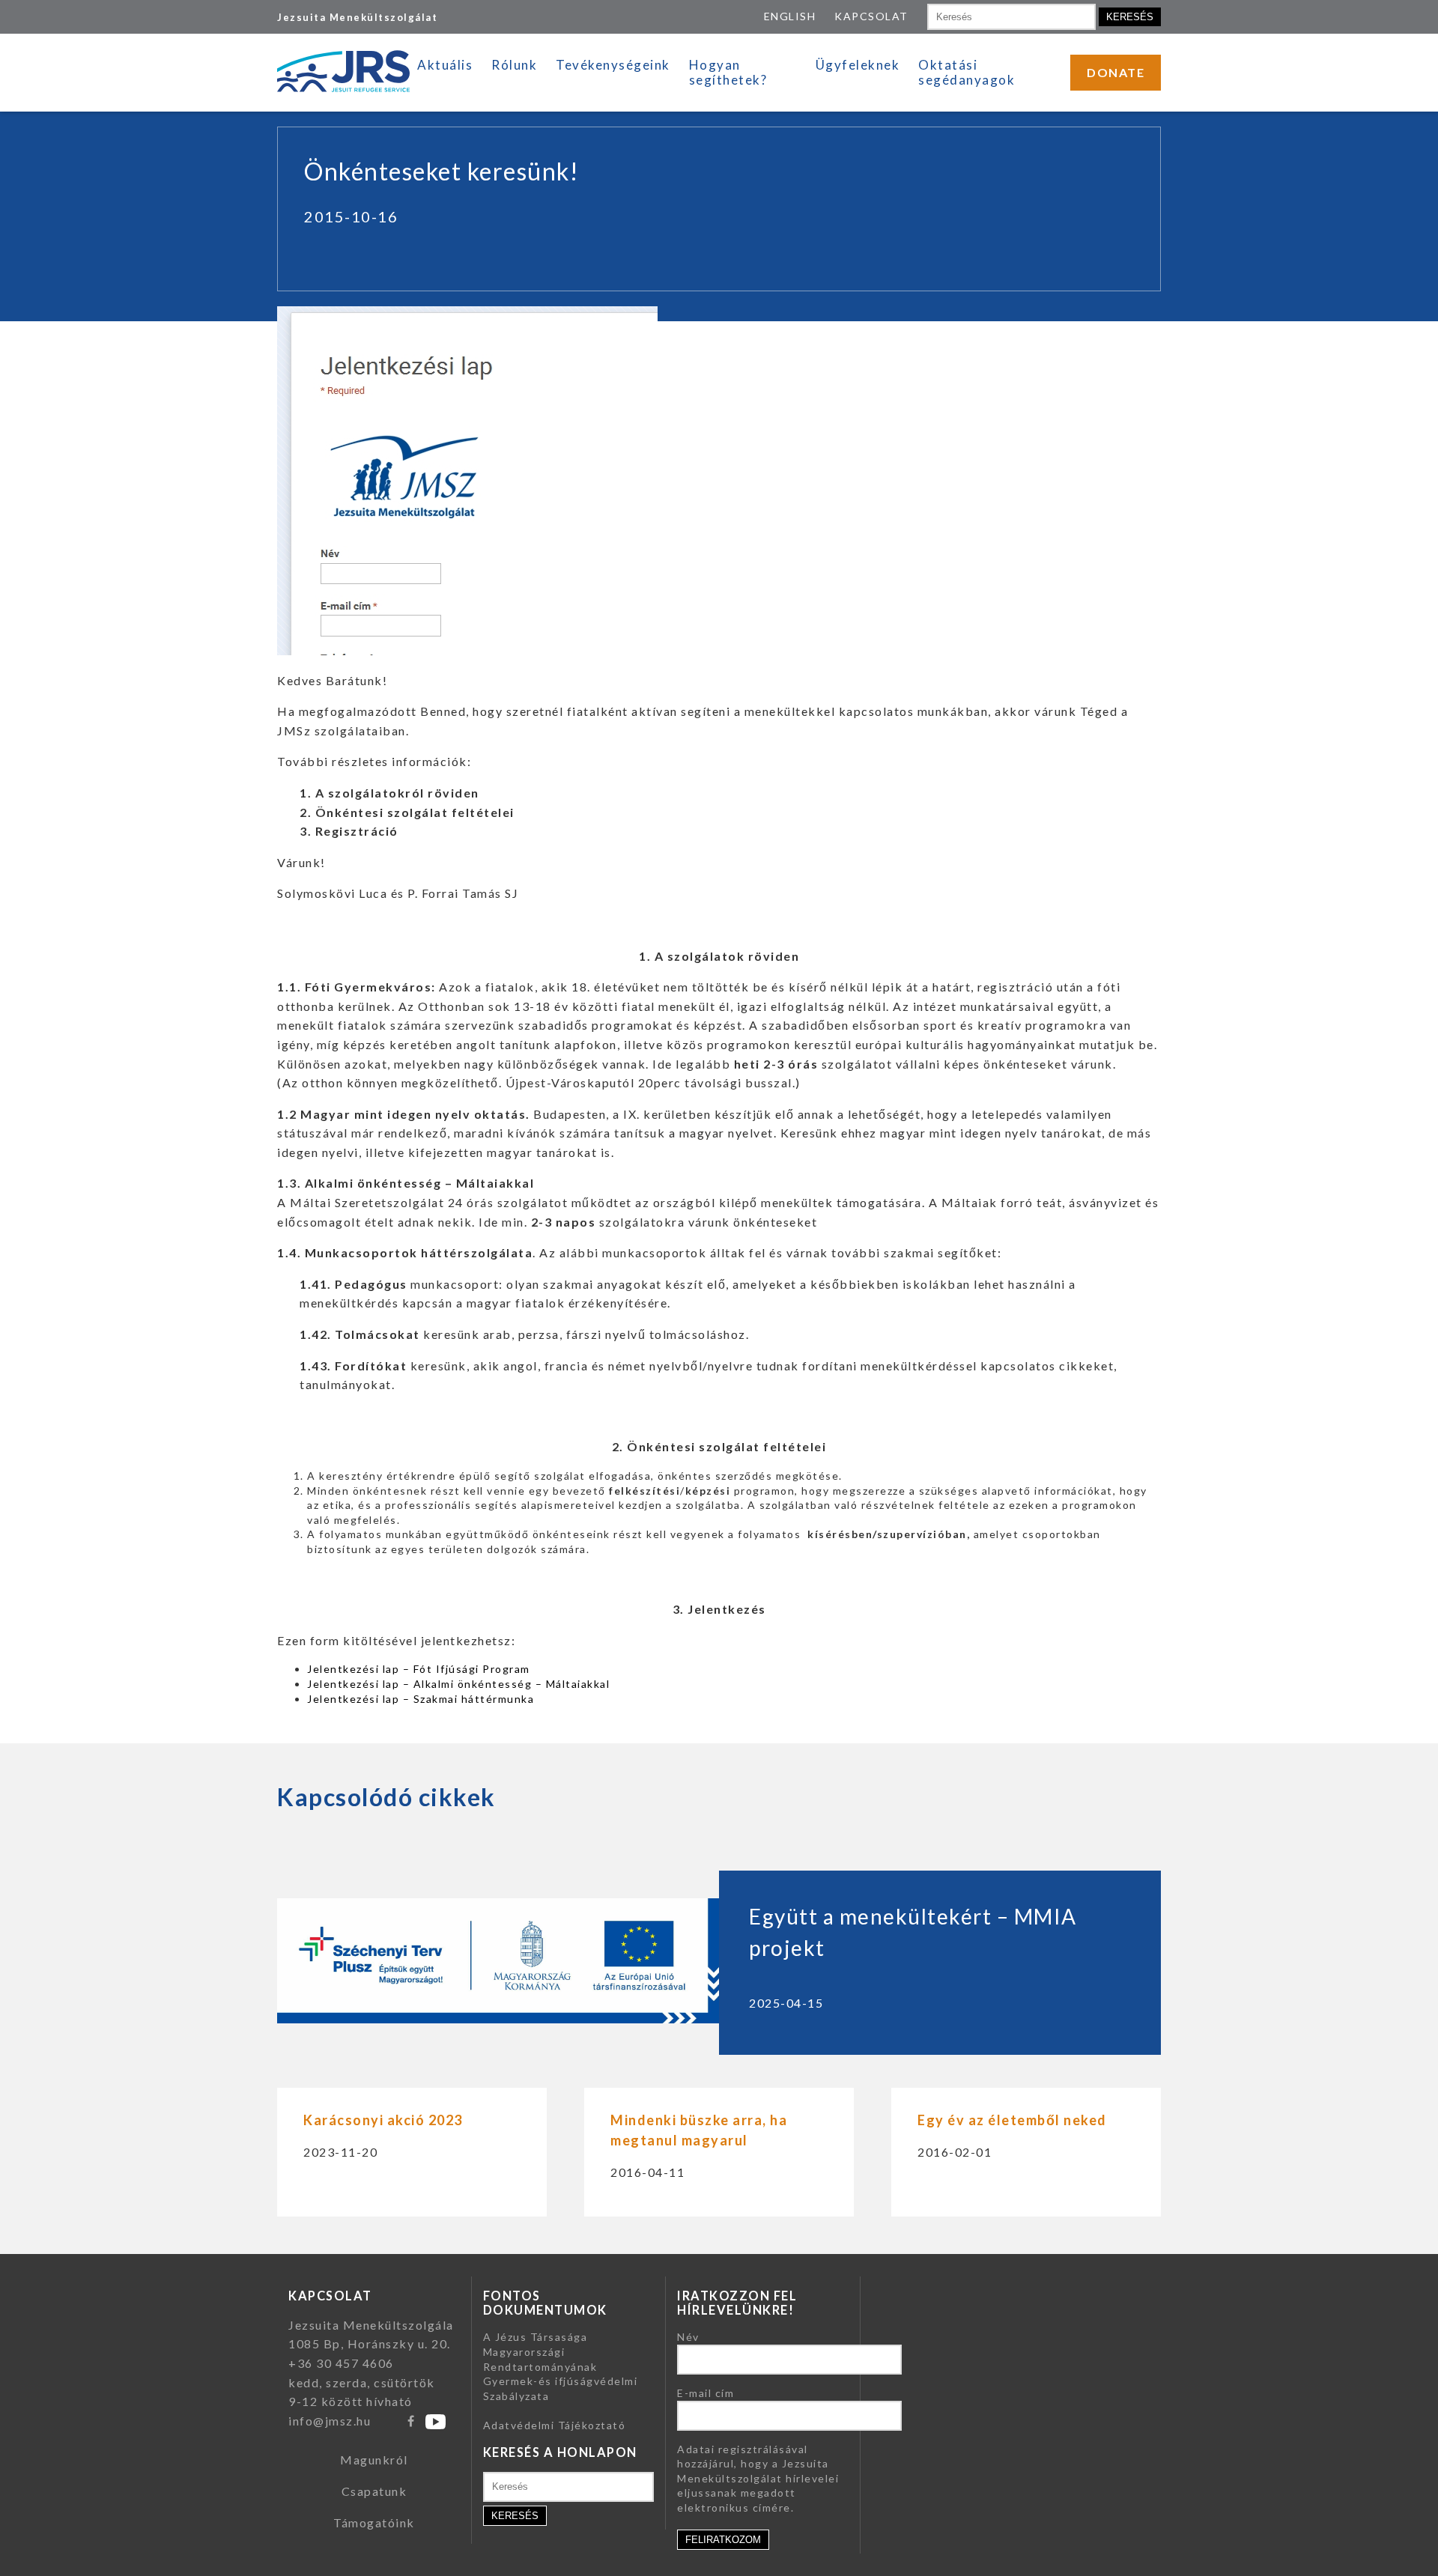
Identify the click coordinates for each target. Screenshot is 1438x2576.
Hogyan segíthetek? (728, 72)
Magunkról (374, 2460)
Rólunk (514, 65)
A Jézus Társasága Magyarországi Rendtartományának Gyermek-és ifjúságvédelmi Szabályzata (561, 2366)
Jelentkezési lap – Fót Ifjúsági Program (419, 1669)
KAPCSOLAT (871, 16)
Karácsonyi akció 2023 (383, 2120)
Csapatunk (374, 2491)
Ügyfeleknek (858, 65)
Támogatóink (374, 2522)
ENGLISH (790, 16)
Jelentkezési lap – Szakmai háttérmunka (421, 1699)
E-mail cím (706, 2393)
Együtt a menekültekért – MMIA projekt (913, 1932)
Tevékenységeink (613, 65)
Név (688, 2337)
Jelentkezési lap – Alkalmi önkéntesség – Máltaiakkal (458, 1684)
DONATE (1116, 72)
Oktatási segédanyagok (967, 72)
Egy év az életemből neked (1012, 2120)
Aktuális (445, 65)
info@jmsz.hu (330, 2421)
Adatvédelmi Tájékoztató (555, 2425)
